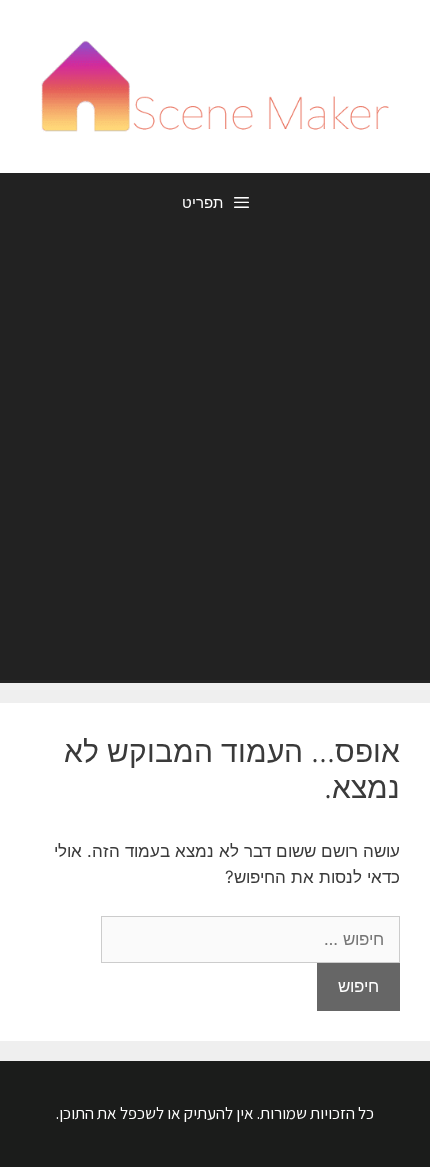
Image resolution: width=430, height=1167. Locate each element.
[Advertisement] (215, 458)
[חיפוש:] (250, 939)
